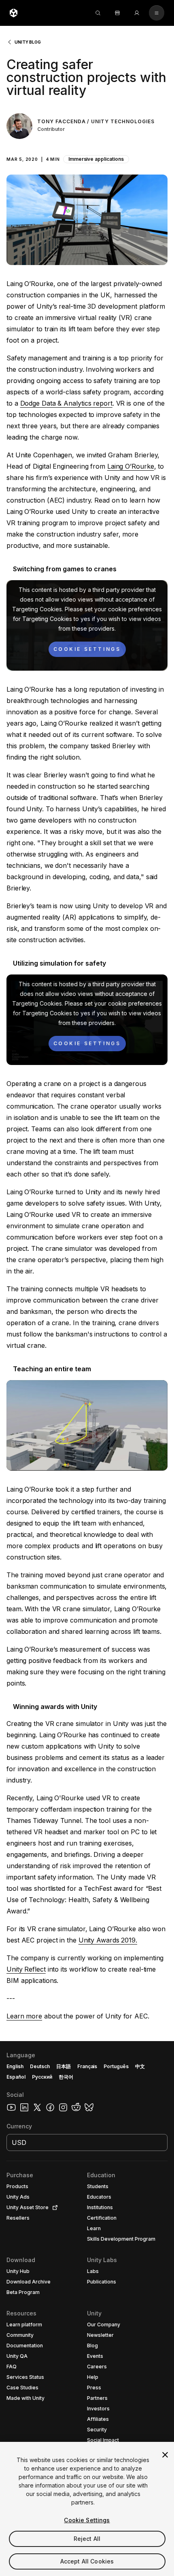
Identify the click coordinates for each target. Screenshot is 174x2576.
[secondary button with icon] (157, 13)
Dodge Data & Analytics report (66, 403)
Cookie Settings (87, 2520)
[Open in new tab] (53, 2208)
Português (116, 2066)
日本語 (64, 2066)
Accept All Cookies (87, 2561)
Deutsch (40, 2066)
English (15, 2066)
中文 (140, 2066)
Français (87, 2066)
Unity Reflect (26, 1969)
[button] (87, 155)
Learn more (24, 2016)
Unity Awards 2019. (108, 1940)
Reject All (87, 2539)
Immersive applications (96, 159)
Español (16, 2077)
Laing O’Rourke (131, 466)
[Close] (165, 2455)
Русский (42, 2077)
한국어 (66, 2077)
